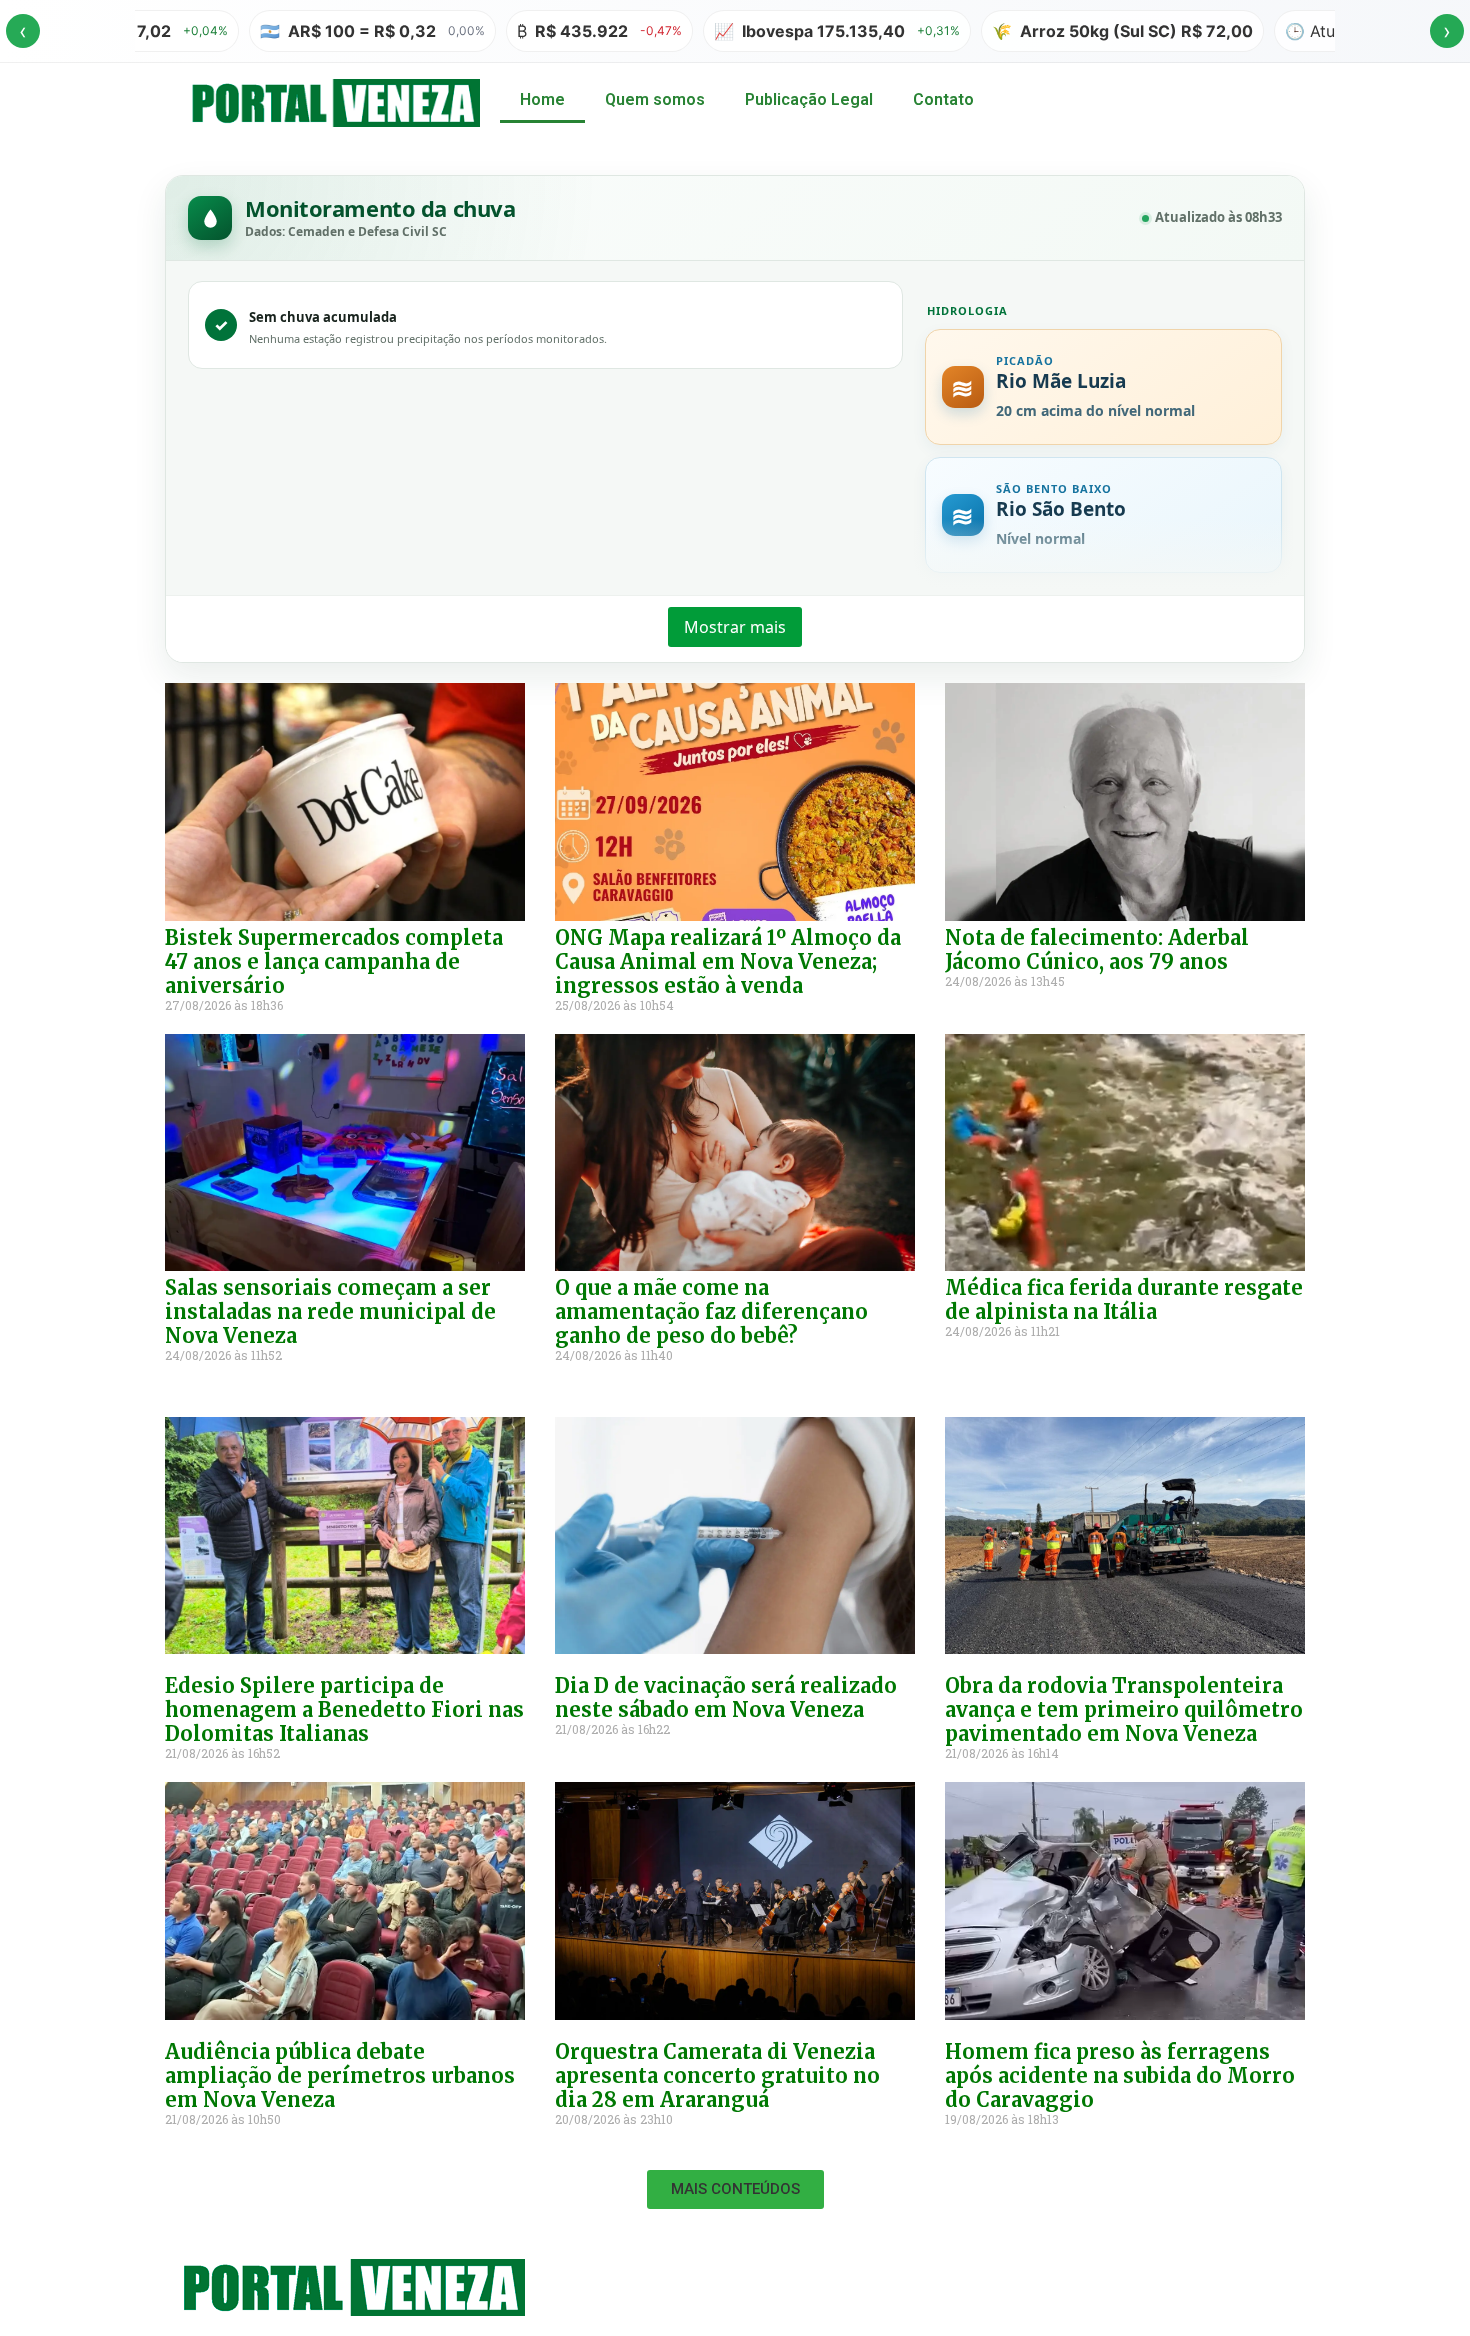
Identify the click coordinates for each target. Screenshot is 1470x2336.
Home (542, 99)
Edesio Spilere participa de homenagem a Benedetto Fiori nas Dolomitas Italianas (344, 1709)
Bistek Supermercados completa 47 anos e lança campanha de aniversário (334, 961)
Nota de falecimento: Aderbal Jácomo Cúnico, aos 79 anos (1097, 949)
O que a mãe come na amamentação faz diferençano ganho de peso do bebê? (711, 1311)
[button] (735, 2189)
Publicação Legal (809, 99)
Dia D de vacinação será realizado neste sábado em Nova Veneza (726, 1697)
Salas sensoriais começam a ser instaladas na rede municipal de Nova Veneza (330, 1311)
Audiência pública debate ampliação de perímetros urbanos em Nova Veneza (340, 2075)
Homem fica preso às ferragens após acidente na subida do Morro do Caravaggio (1120, 2075)
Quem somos (655, 99)
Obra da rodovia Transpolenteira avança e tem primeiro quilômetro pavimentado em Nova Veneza (1124, 1709)
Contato (943, 99)
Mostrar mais (735, 627)
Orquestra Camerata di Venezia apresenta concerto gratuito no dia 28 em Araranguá (717, 2075)
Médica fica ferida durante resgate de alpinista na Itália (1124, 1299)
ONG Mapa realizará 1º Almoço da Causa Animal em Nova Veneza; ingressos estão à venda (728, 961)
